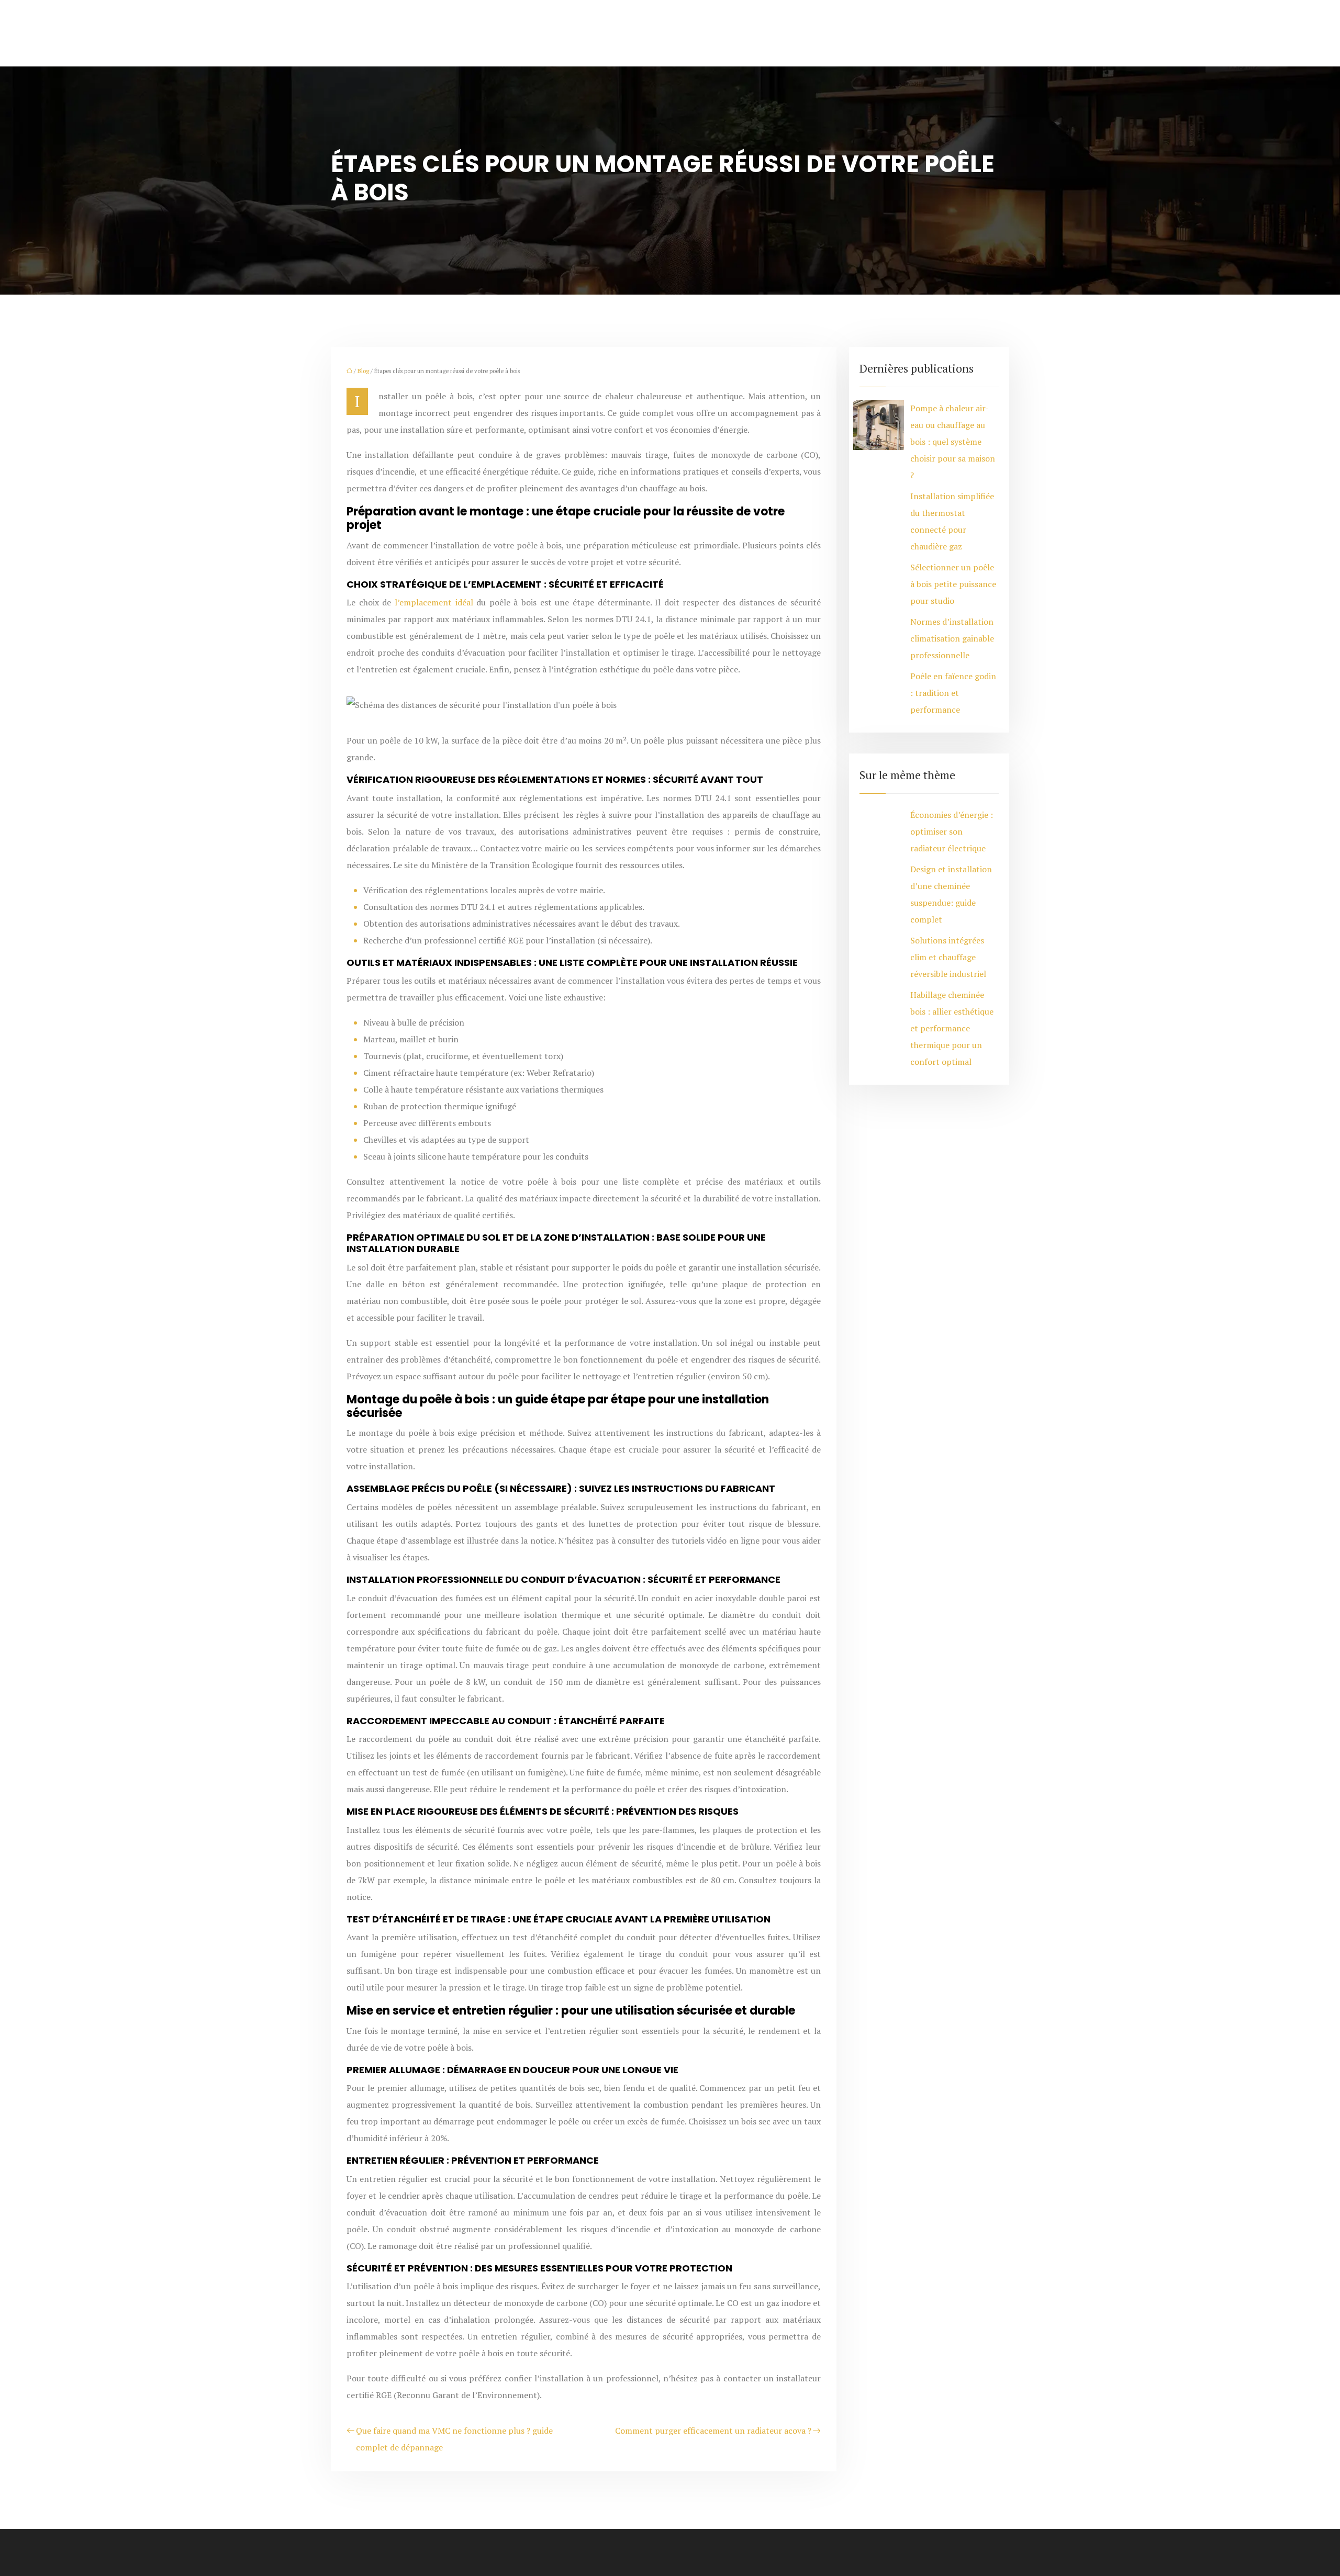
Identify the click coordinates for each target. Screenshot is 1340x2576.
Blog (363, 371)
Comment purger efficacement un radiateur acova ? (713, 2431)
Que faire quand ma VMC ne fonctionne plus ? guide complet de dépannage (454, 2439)
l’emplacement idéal (434, 602)
